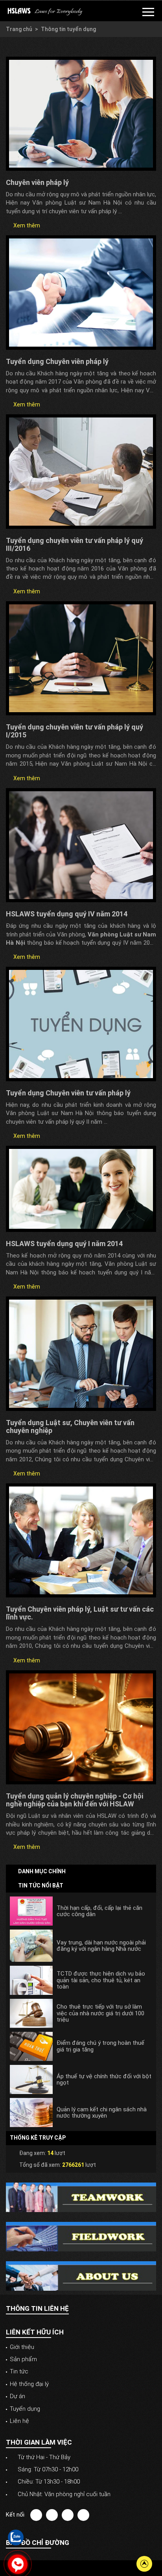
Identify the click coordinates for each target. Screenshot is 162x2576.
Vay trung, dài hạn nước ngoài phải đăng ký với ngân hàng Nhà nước (101, 1946)
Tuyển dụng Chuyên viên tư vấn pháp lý (68, 1093)
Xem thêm (26, 225)
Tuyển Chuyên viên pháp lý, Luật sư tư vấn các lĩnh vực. (80, 1613)
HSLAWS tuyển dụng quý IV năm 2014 (67, 914)
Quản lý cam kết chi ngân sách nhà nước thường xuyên (102, 2113)
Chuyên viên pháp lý (37, 182)
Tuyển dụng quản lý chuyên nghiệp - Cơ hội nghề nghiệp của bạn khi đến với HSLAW (75, 1800)
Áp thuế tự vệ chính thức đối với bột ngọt (104, 2080)
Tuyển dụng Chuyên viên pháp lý (57, 361)
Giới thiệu (22, 2347)
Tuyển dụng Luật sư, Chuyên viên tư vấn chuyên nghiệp (70, 1426)
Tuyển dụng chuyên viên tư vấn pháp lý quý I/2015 (75, 731)
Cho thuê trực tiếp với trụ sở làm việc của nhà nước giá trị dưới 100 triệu (100, 2013)
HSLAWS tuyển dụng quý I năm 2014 (64, 1244)
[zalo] (16, 2537)
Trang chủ (19, 29)
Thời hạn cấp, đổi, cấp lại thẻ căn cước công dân (99, 1911)
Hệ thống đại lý (29, 2384)
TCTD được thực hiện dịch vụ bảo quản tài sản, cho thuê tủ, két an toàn (101, 1980)
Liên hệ (19, 2421)
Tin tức (19, 2371)
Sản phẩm (23, 2359)
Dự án (17, 2396)
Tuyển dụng (25, 2409)
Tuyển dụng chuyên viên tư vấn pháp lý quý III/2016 (75, 544)
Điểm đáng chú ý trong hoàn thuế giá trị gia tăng (100, 2046)
